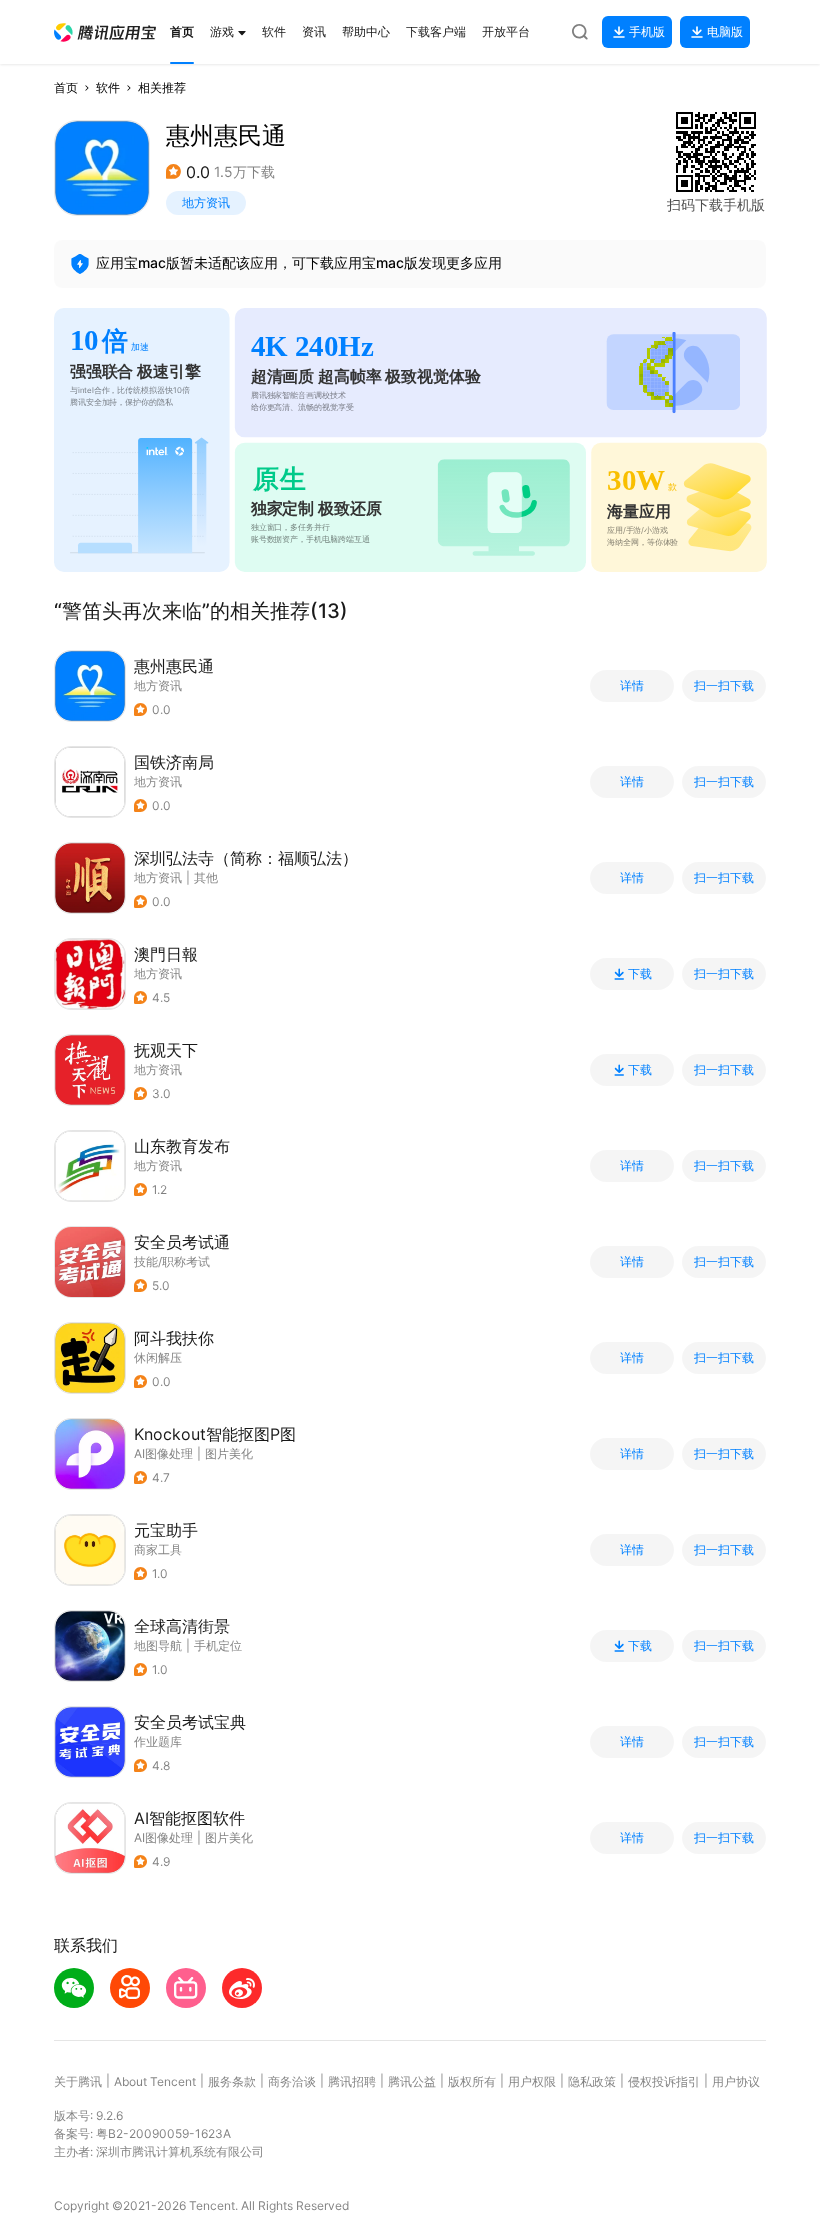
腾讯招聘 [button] (352, 2081)
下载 (640, 974)
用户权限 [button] (532, 2081)
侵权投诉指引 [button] (664, 2081)
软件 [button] (108, 87)
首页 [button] (66, 87)
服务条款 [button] (232, 2081)
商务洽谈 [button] (292, 2081)
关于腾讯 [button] (78, 2081)
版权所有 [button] (472, 2081)
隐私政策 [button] (592, 2081)
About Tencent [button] (155, 2081)
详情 (632, 686)
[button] (105, 32)
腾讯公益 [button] (412, 2081)
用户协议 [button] (736, 2081)
